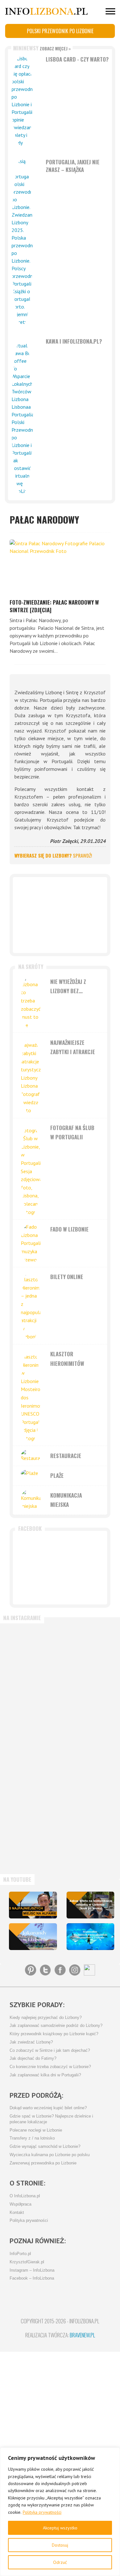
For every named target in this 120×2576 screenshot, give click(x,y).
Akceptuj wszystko (60, 2528)
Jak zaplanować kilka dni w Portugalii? (45, 2075)
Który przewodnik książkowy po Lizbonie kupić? (54, 2034)
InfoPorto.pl (20, 2254)
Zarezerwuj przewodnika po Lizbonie (43, 2163)
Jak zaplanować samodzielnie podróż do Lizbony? (56, 2026)
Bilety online (67, 1277)
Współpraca (20, 2204)
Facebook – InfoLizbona (32, 2278)
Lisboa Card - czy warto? (77, 59)
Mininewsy (42, 48)
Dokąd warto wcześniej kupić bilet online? (48, 2108)
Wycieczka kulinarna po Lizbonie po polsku (50, 2155)
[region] (60, 2512)
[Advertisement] (60, 915)
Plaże (57, 1475)
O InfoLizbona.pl (25, 2196)
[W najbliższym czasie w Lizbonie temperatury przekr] (32, 1841)
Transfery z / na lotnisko (32, 2138)
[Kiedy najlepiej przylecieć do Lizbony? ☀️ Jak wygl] (32, 1778)
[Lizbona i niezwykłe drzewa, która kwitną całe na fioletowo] (33, 1937)
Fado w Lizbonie (69, 1229)
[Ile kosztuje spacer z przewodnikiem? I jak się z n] (32, 1654)
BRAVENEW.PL (82, 2335)
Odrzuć (60, 2562)
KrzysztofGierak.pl (27, 2262)
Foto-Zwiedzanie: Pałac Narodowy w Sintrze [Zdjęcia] (54, 606)
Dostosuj (60, 2545)
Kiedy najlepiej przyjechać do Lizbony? (46, 2018)
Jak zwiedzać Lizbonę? (31, 2042)
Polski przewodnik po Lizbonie (60, 31)
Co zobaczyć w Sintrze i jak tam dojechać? (50, 2051)
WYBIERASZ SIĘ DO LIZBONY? (53, 855)
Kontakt (17, 2213)
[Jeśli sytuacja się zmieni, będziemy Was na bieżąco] (32, 1716)
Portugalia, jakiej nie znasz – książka (73, 166)
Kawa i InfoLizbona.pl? (74, 341)
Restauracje (66, 1456)
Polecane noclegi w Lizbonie (36, 2130)
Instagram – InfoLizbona (32, 2270)
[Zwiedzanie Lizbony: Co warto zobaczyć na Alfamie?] (33, 1905)
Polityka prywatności (42, 2512)
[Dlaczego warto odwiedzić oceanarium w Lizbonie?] (91, 1937)
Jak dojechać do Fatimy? (33, 2059)
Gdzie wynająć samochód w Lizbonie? (45, 2147)
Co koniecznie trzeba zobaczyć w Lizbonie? (50, 2067)
